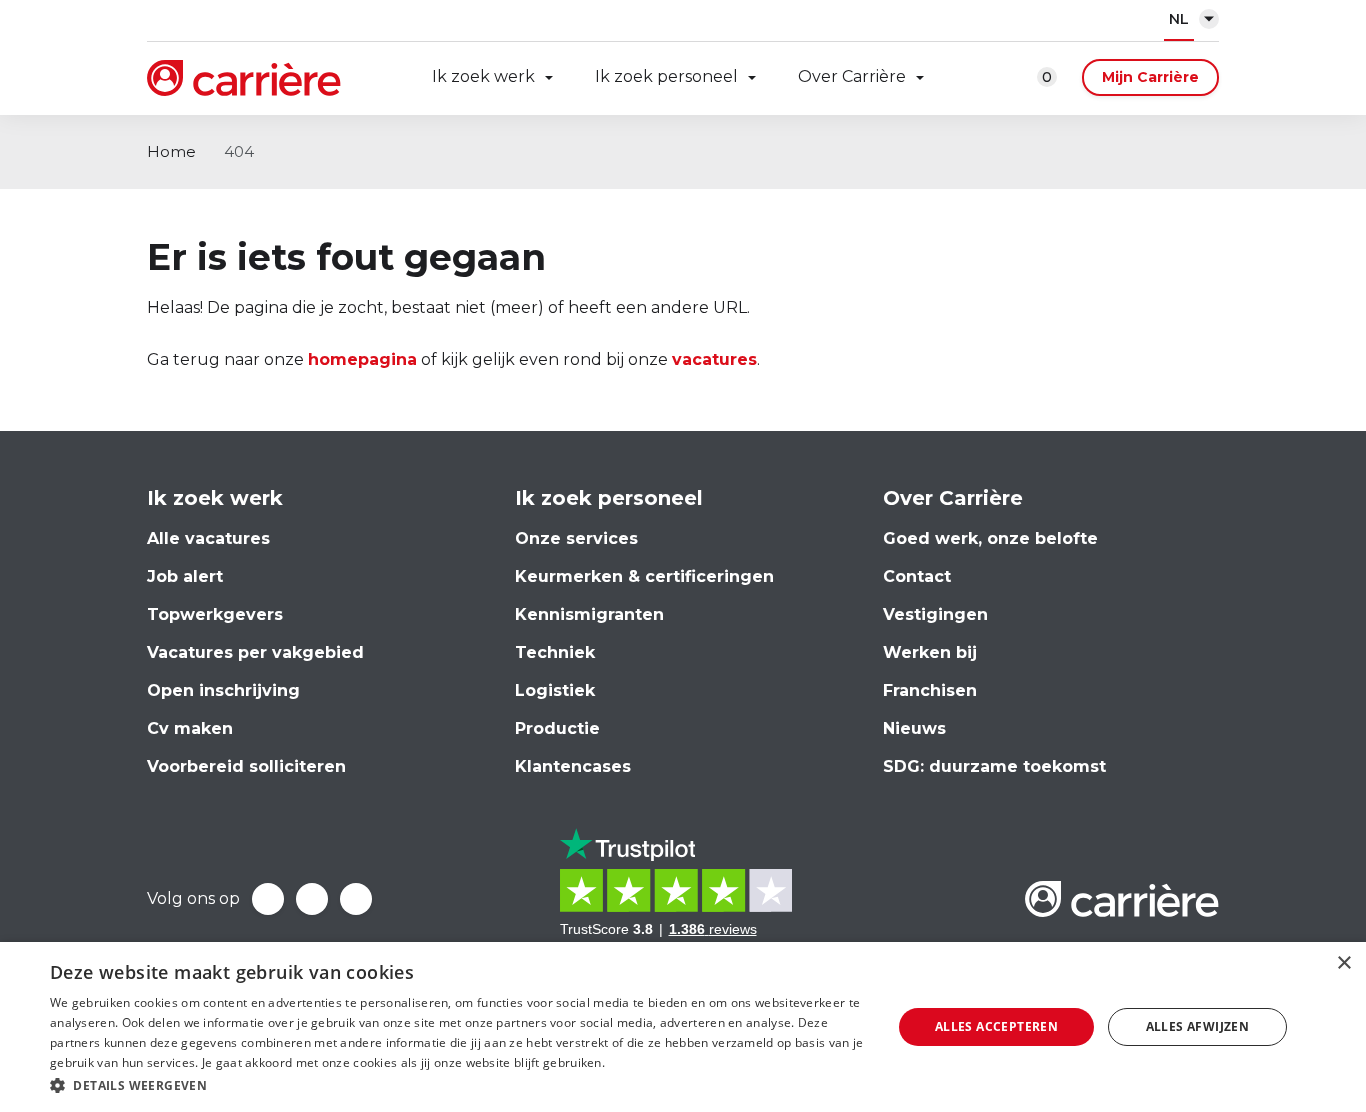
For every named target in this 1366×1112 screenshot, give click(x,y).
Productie (557, 728)
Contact (917, 576)
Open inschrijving (223, 690)
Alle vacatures (208, 538)
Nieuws (914, 728)
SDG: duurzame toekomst (994, 766)
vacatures (714, 359)
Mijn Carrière (1150, 77)
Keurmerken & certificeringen (644, 576)
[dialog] (683, 1027)
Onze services (576, 538)
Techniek (555, 652)
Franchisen (930, 690)
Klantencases (573, 766)
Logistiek (555, 690)
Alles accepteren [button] (996, 1026)
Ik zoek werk (483, 76)
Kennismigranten (589, 614)
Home (171, 151)
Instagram (356, 899)
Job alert (185, 576)
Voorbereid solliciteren (246, 766)
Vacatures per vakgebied (255, 652)
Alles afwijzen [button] (1198, 1026)
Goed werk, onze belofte (990, 538)
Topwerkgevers (215, 614)
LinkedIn (312, 899)
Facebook (268, 899)
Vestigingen (935, 614)
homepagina (362, 359)
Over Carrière (852, 76)
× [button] (1343, 963)
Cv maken (190, 728)
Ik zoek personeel (666, 76)
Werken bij (930, 652)
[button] (458, 1085)
